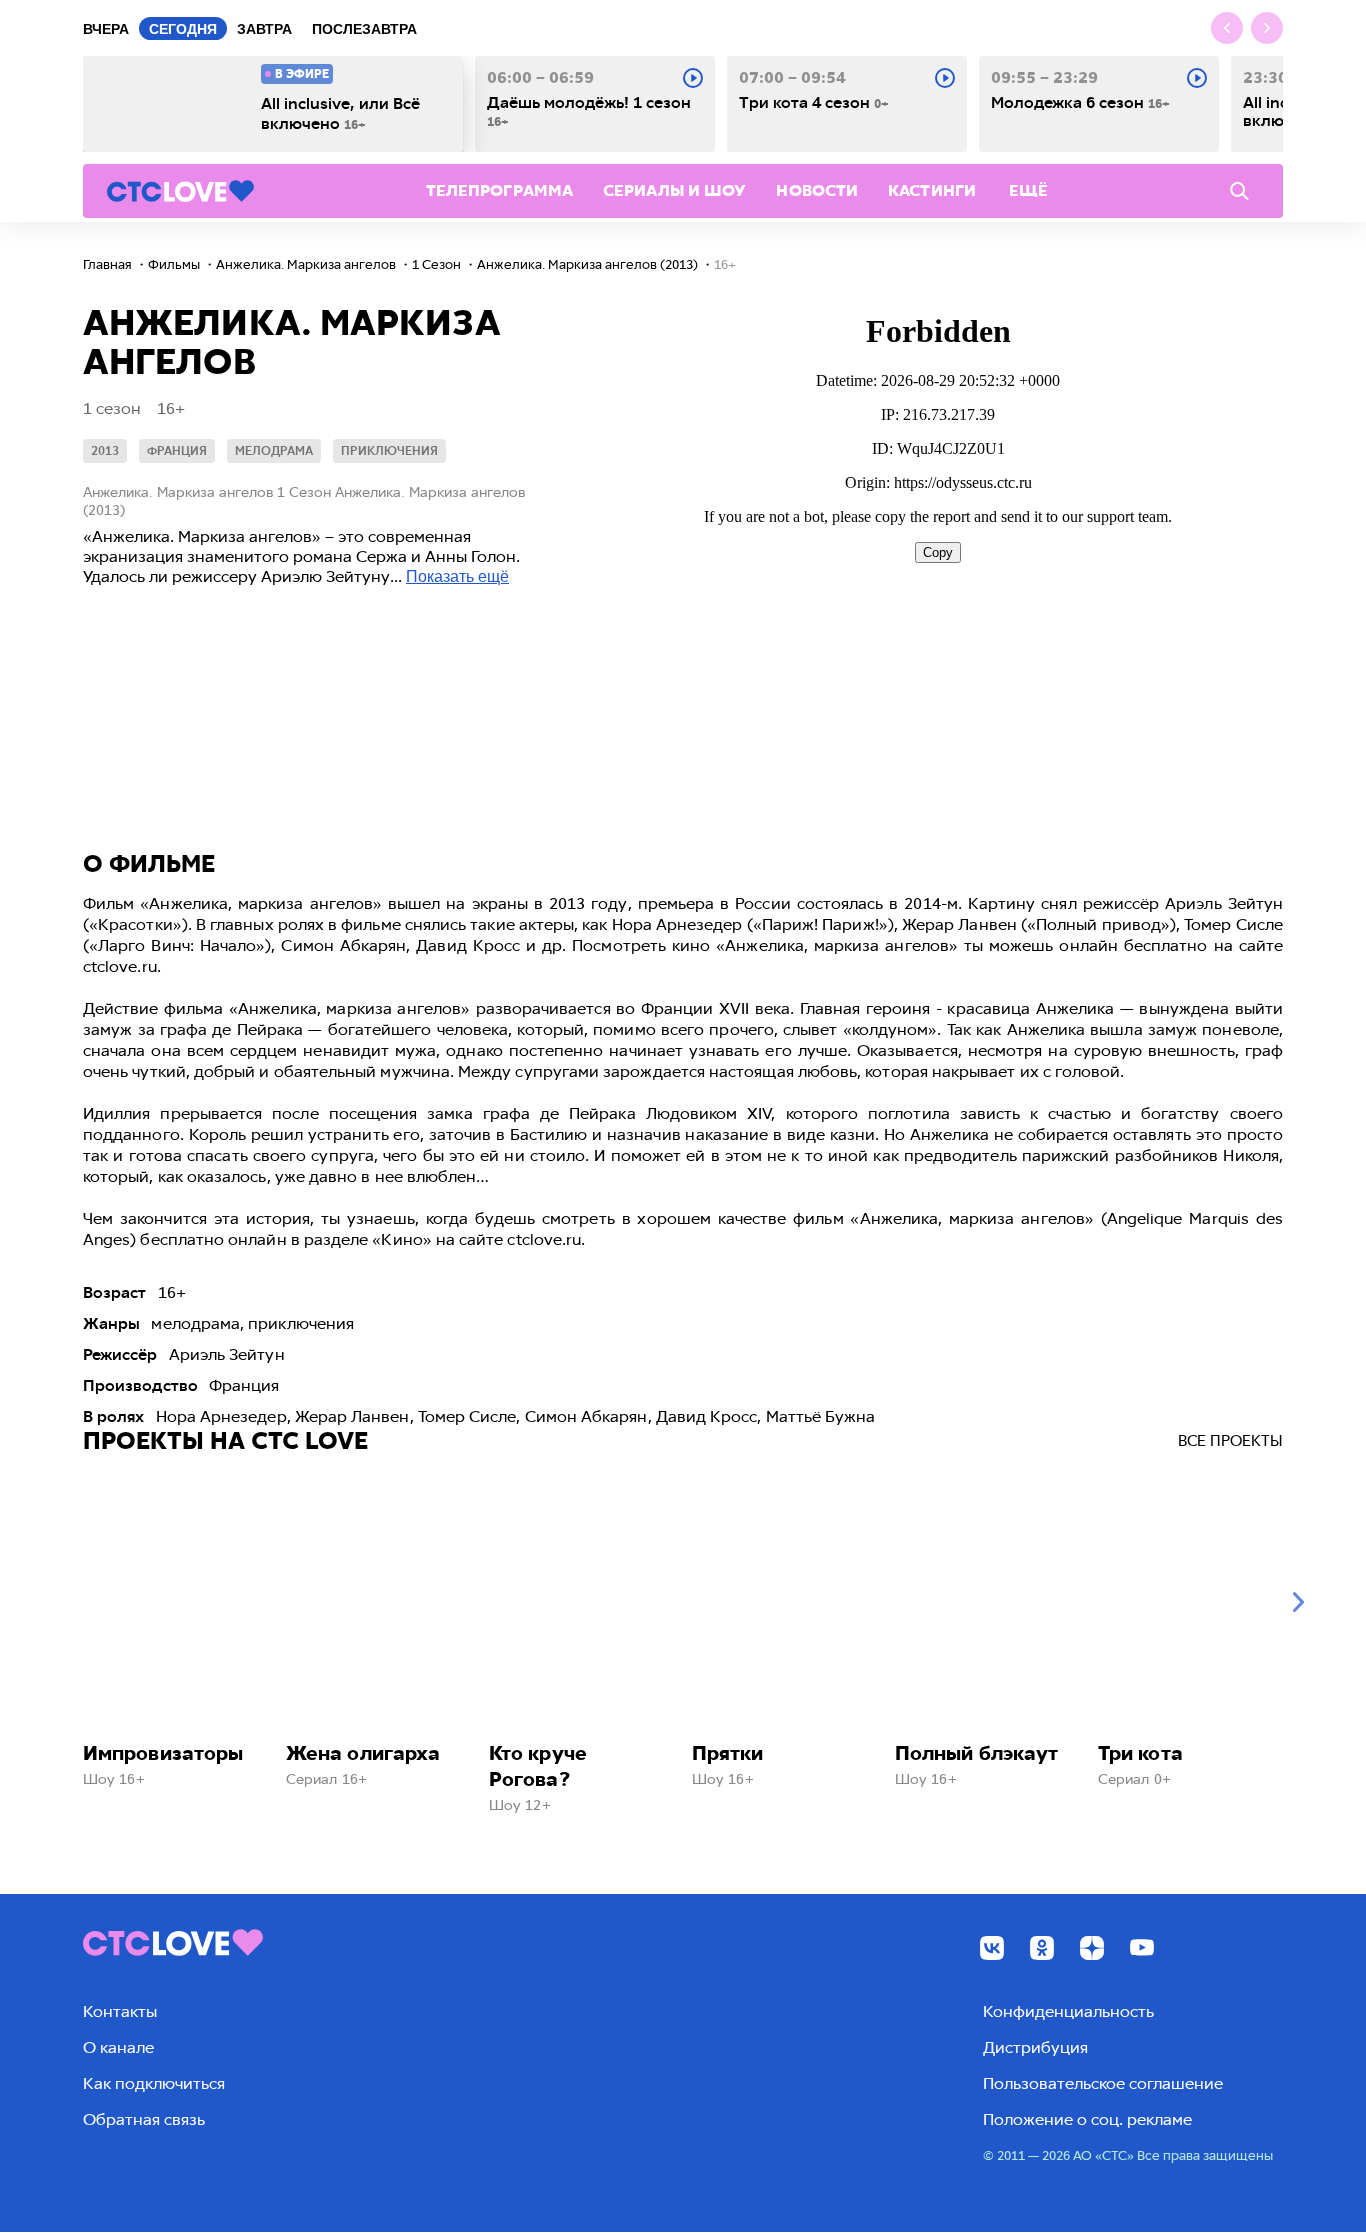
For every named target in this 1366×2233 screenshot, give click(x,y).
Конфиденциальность (1068, 2011)
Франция (177, 451)
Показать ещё (457, 576)
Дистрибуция (1035, 2047)
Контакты (120, 2011)
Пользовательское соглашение (1103, 2083)
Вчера (106, 29)
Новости (817, 190)
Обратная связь (144, 2119)
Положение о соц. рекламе (1087, 2119)
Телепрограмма (499, 190)
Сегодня (183, 29)
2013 (105, 451)
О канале (118, 2047)
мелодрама (274, 451)
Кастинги (932, 190)
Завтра (264, 29)
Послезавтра (364, 29)
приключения (389, 451)
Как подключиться (154, 2083)
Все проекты (1230, 1441)
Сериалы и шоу (674, 190)
